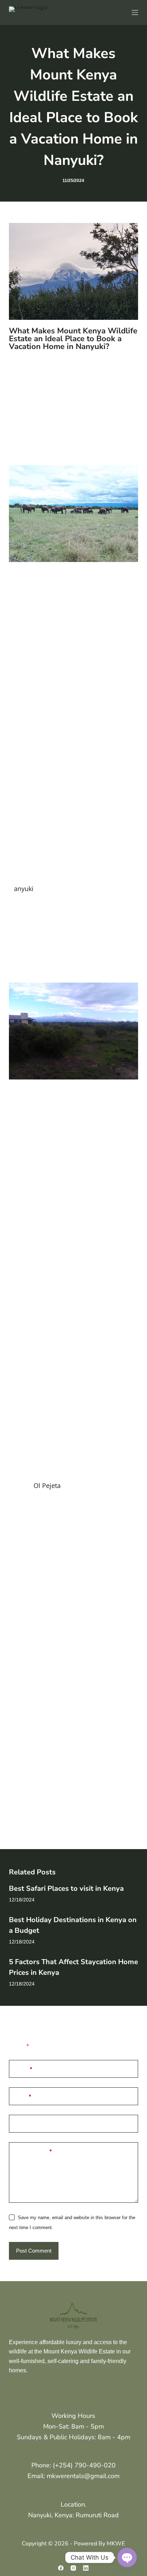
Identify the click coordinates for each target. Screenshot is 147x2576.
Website (24, 2124)
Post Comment (34, 2251)
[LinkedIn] (86, 2568)
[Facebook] (61, 2568)
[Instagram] (73, 2568)
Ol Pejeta (47, 1485)
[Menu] (135, 12)
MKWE (116, 2544)
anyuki (24, 889)
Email (23, 2096)
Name (23, 2069)
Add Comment (33, 2151)
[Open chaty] (127, 2557)
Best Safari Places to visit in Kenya (66, 1888)
